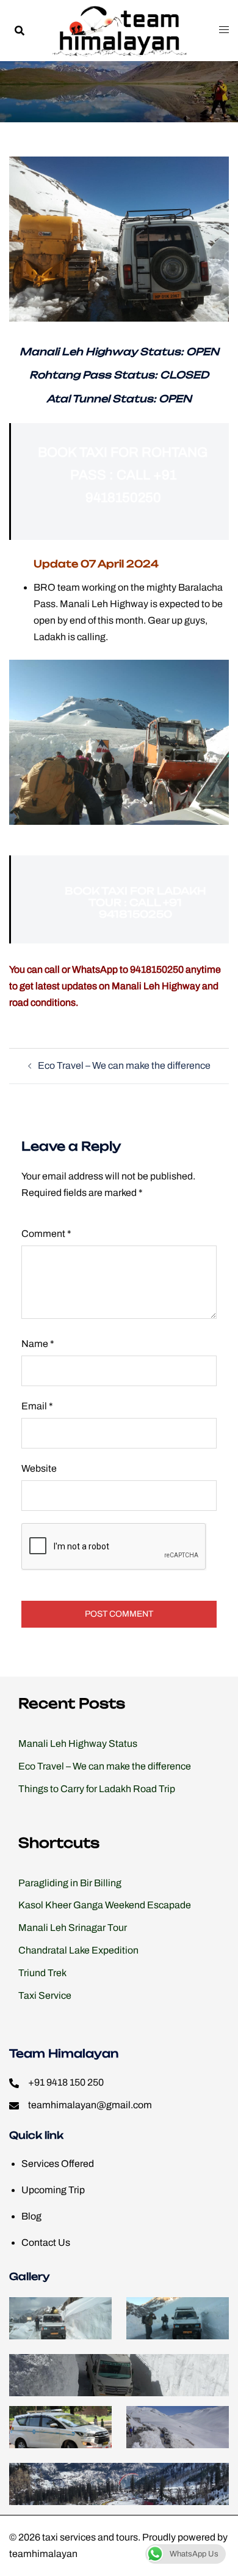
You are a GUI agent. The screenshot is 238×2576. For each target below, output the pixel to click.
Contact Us (46, 2242)
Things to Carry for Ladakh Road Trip (97, 1789)
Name (38, 1344)
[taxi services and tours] (119, 30)
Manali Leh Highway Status (78, 1744)
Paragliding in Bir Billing (70, 1883)
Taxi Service (45, 1995)
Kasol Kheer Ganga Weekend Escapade (105, 1905)
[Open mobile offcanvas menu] (224, 30)
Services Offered (58, 2164)
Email (37, 1406)
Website (39, 1468)
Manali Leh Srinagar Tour (73, 1928)
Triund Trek (42, 1973)
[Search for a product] (19, 30)
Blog (31, 2216)
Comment (46, 1234)
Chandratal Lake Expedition (78, 1950)
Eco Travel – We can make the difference (124, 1065)
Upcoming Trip (53, 2190)
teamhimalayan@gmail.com (90, 2105)
